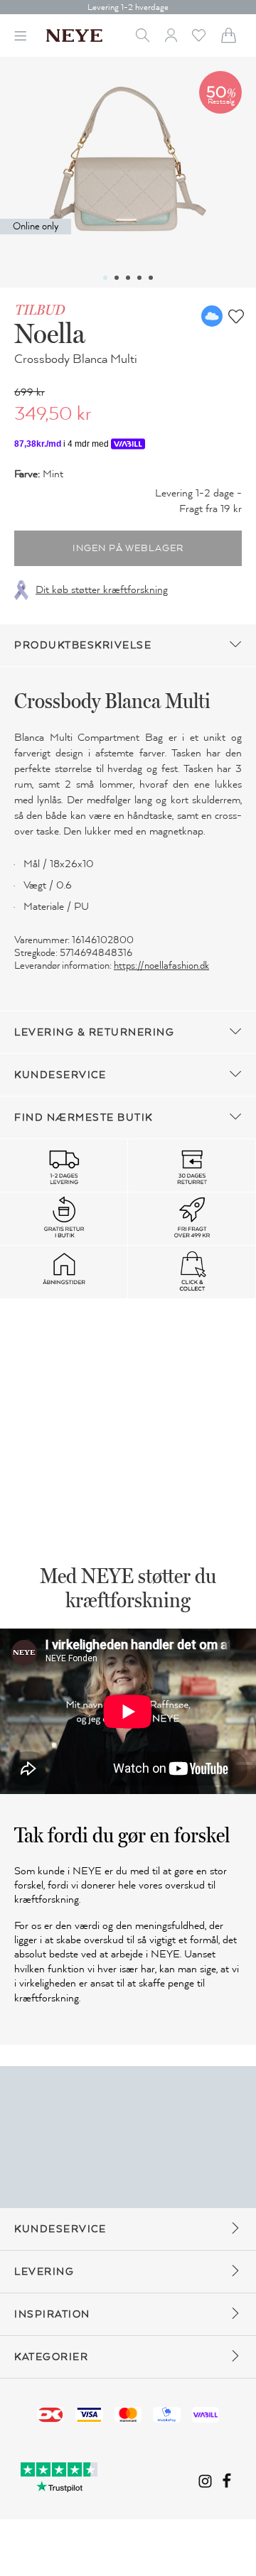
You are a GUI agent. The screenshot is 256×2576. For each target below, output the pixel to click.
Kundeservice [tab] (60, 1075)
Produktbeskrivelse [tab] (83, 645)
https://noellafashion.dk (161, 966)
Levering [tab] (44, 2272)
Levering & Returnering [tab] (94, 1032)
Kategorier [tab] (51, 2357)
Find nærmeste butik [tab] (84, 1118)
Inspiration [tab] (52, 2314)
